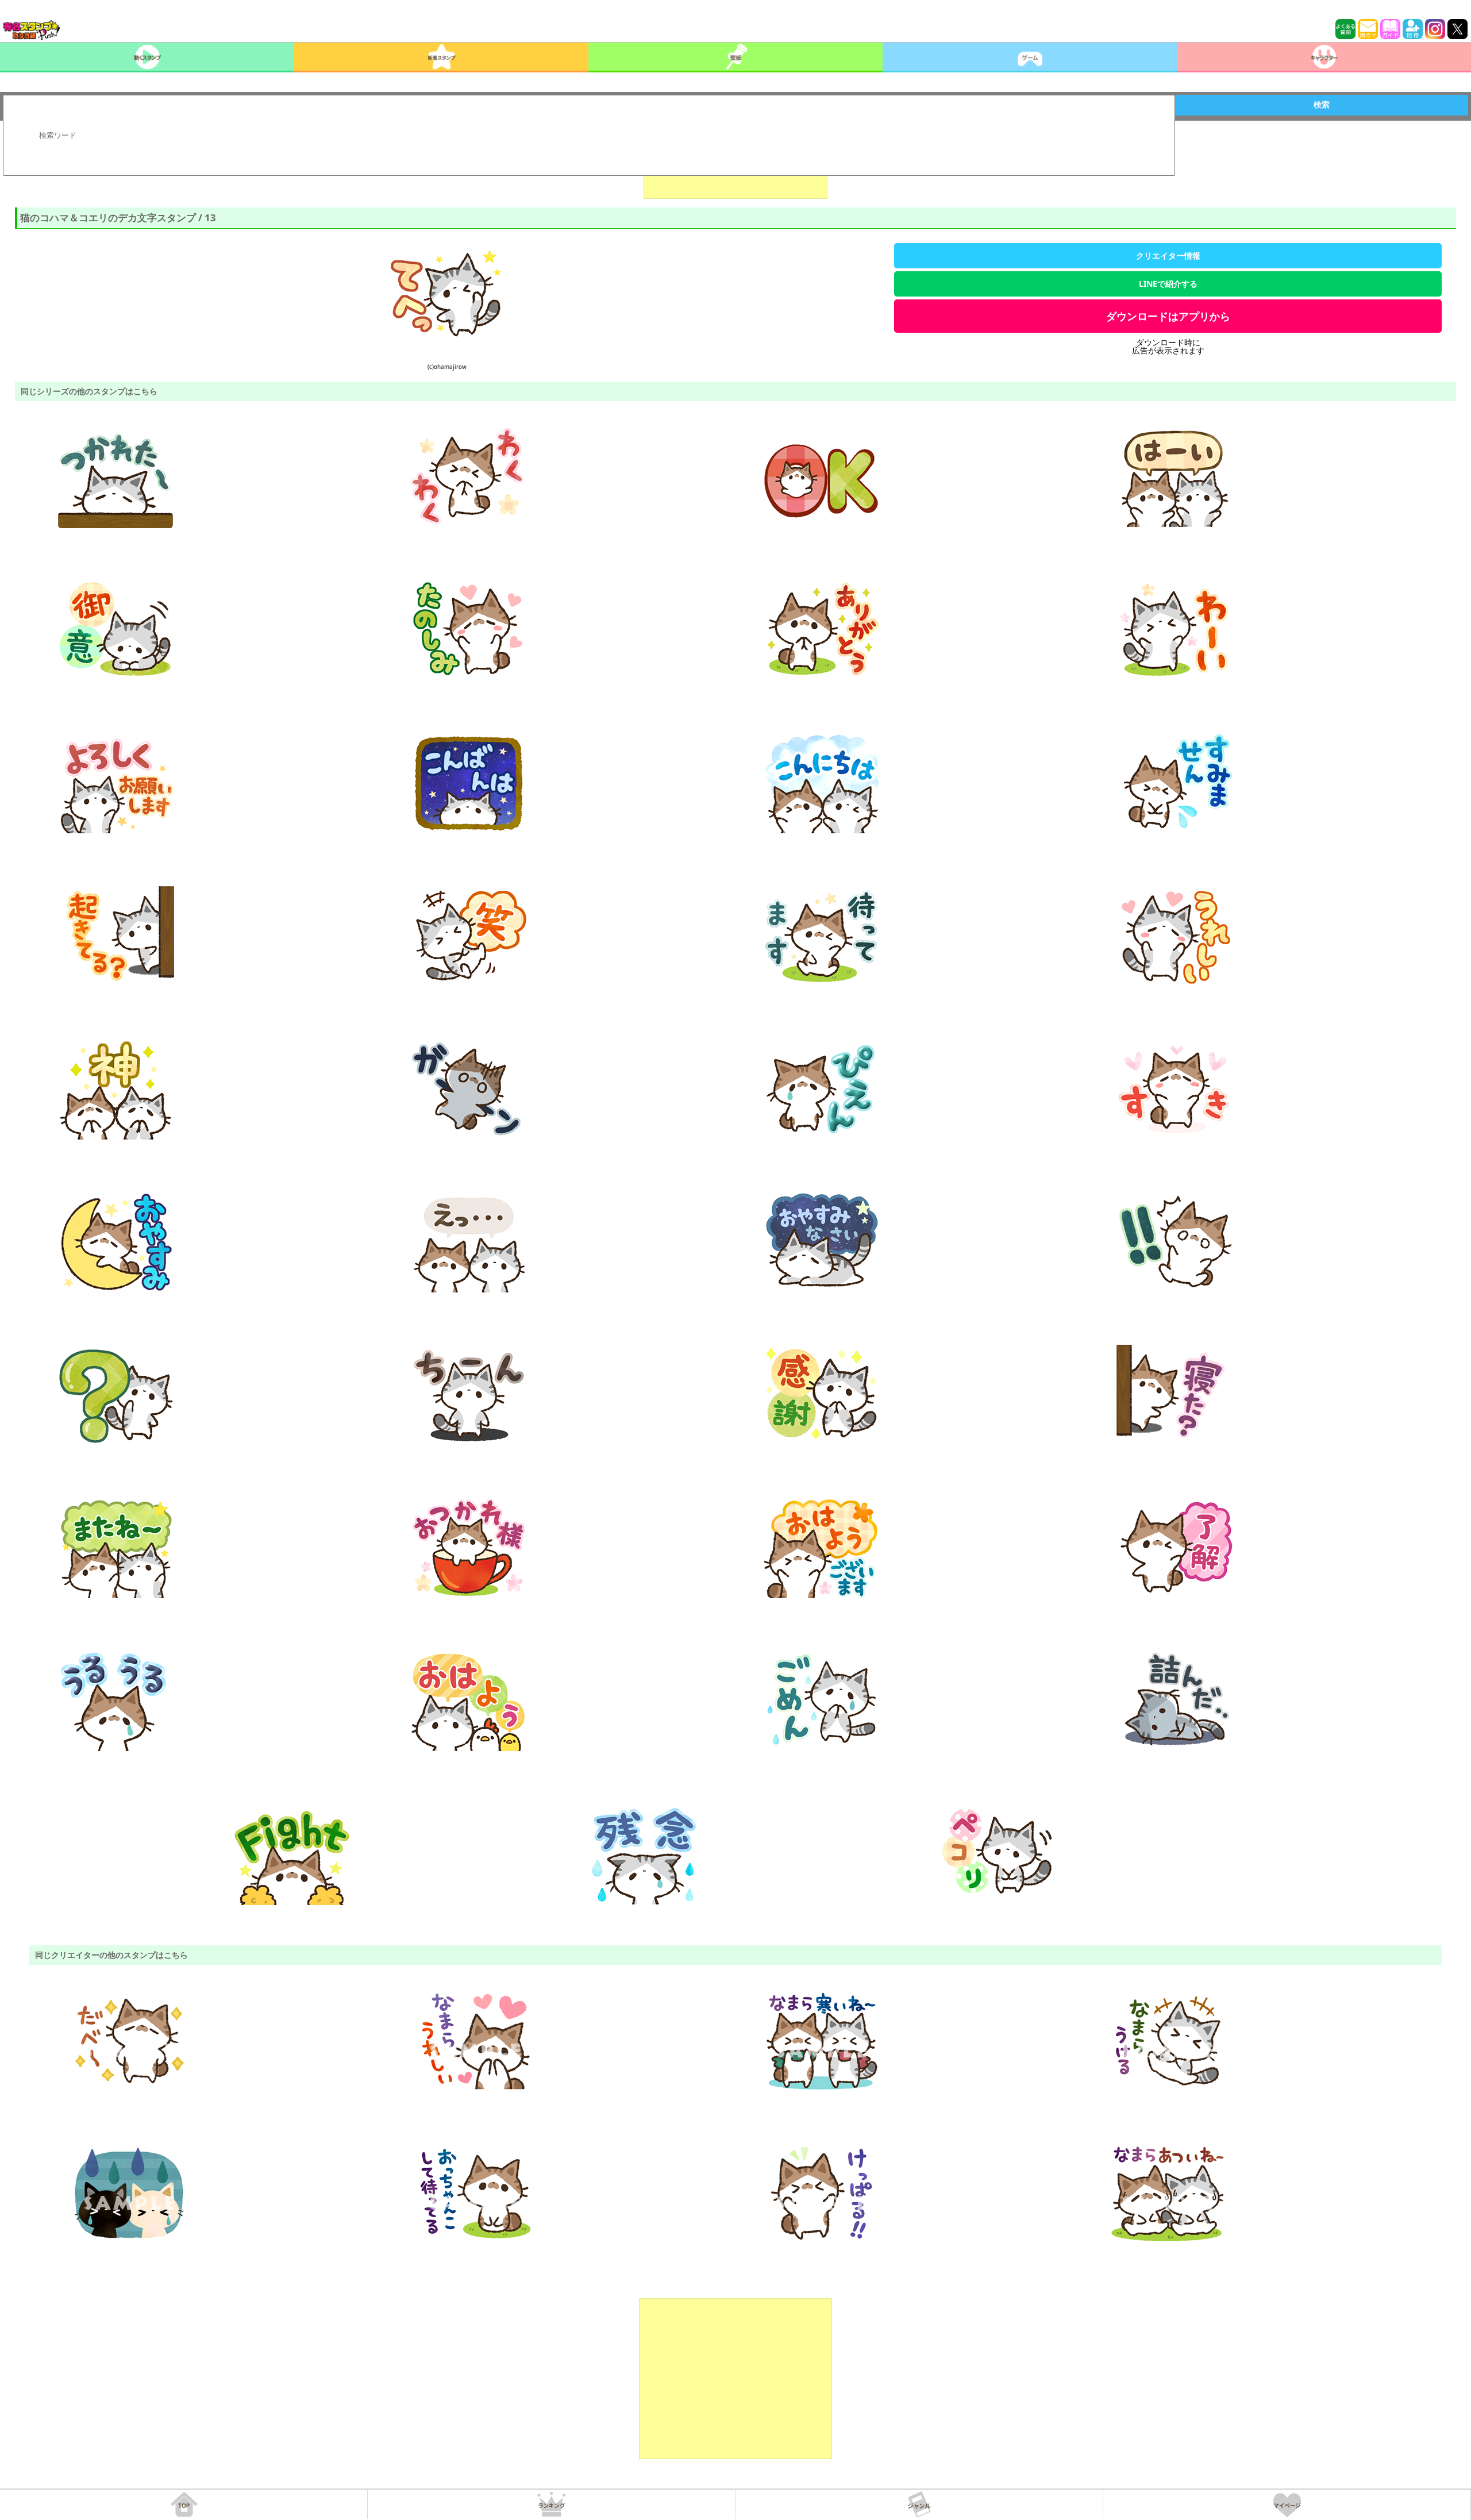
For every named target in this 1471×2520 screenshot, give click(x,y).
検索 (1322, 105)
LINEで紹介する (1168, 284)
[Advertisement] (735, 2379)
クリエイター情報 (1168, 255)
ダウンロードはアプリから (1168, 316)
